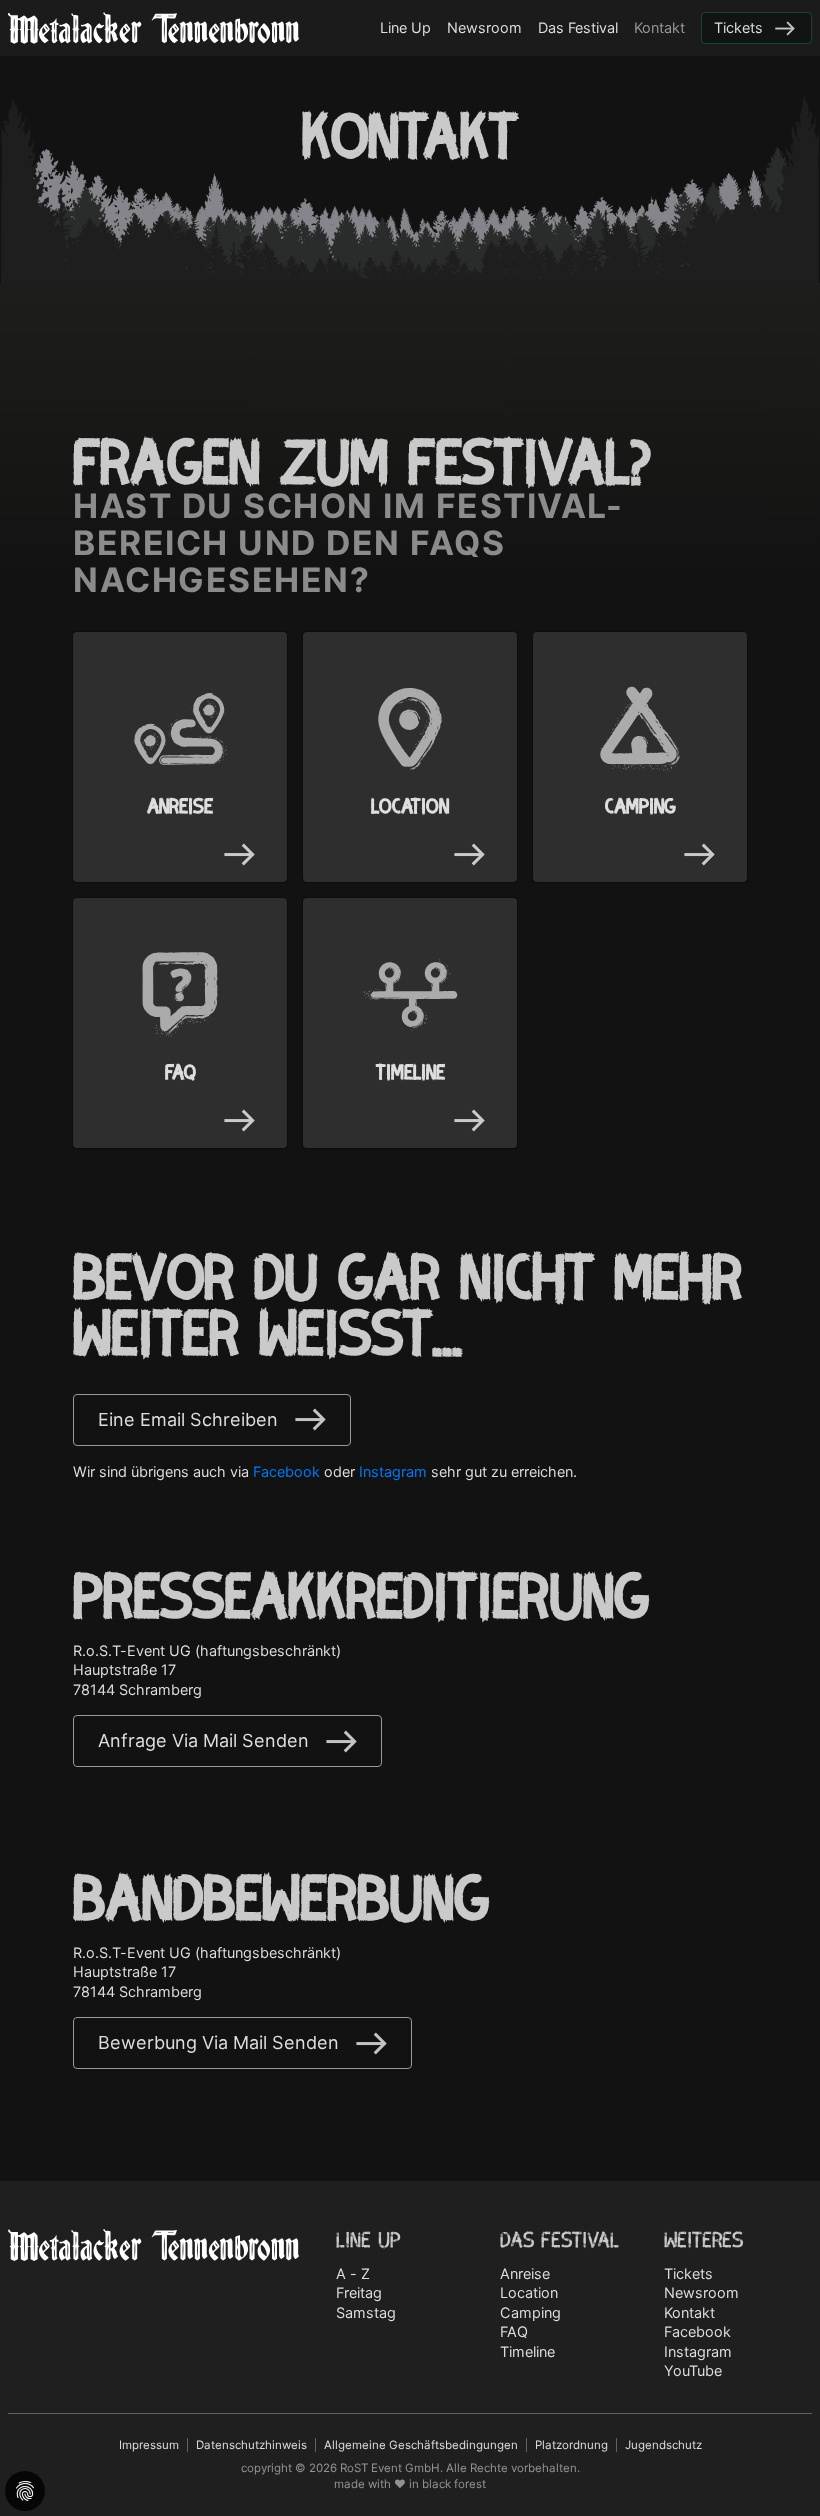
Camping (530, 2312)
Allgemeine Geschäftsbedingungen (421, 2445)
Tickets (738, 27)
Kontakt (659, 27)
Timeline (527, 2351)
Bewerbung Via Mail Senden (218, 2042)
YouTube (693, 2370)
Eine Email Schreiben (188, 1419)
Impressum (149, 2445)
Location (529, 2292)
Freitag (359, 2292)
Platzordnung (571, 2445)
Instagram (393, 1471)
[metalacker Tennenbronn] (153, 28)
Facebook (286, 1471)
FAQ (514, 2331)
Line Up (405, 27)
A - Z (353, 2273)
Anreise (525, 2273)
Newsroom (484, 27)
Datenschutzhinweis (251, 2445)
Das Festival (578, 27)
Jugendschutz (663, 2445)
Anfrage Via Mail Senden (203, 1740)
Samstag (366, 2312)
